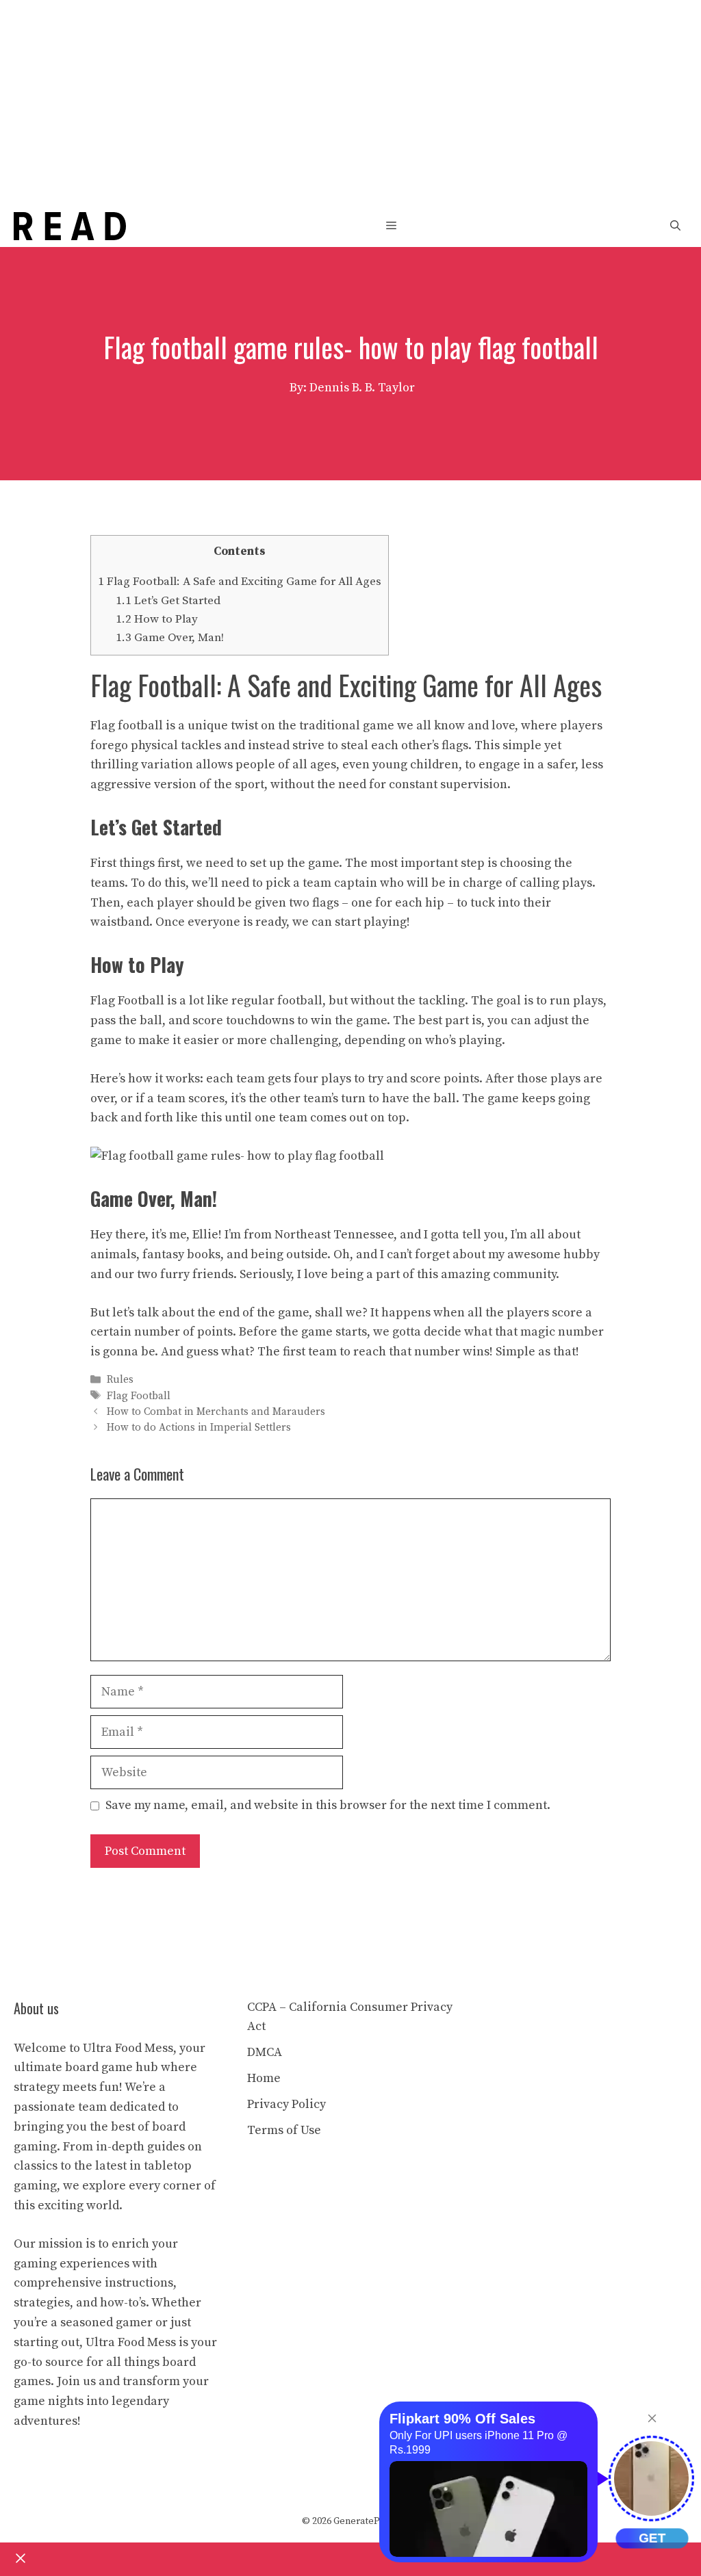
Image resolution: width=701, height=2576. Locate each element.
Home (264, 2078)
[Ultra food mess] (70, 229)
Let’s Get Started (168, 601)
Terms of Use (284, 2130)
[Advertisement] (350, 103)
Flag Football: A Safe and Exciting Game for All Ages (240, 582)
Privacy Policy (286, 2104)
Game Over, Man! (170, 638)
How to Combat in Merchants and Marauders (216, 1412)
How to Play (157, 619)
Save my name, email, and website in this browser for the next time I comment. (328, 1805)
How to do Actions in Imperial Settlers (199, 1428)
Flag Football (139, 1396)
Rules (120, 1380)
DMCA (265, 2052)
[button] (675, 226)
